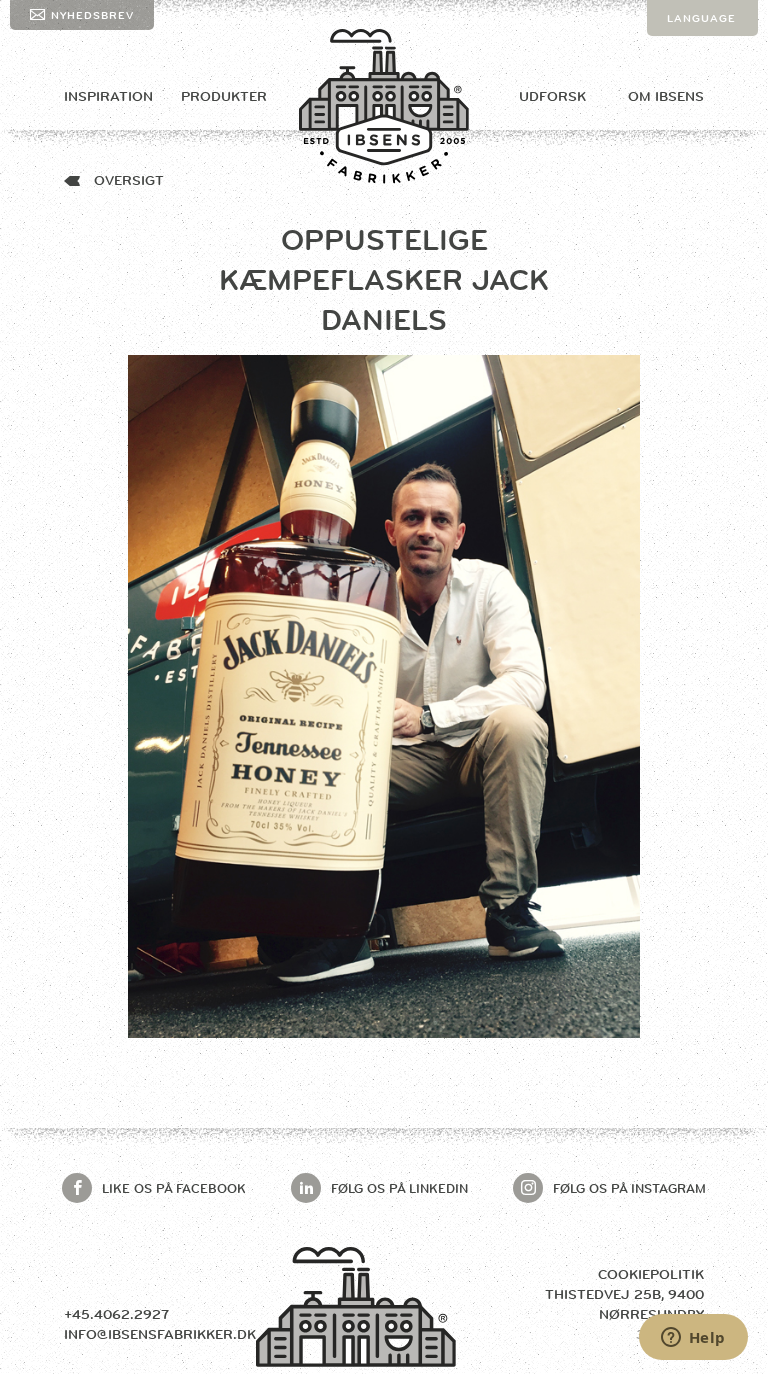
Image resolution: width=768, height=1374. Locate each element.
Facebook (174, 1188)
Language (701, 18)
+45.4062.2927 (116, 1314)
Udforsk (552, 96)
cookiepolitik (651, 1274)
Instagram (629, 1188)
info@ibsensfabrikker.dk (160, 1334)
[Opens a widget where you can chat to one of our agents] (693, 1339)
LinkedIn (399, 1188)
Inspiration (108, 96)
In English (702, 54)
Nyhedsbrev (92, 15)
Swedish (696, 90)
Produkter (224, 96)
